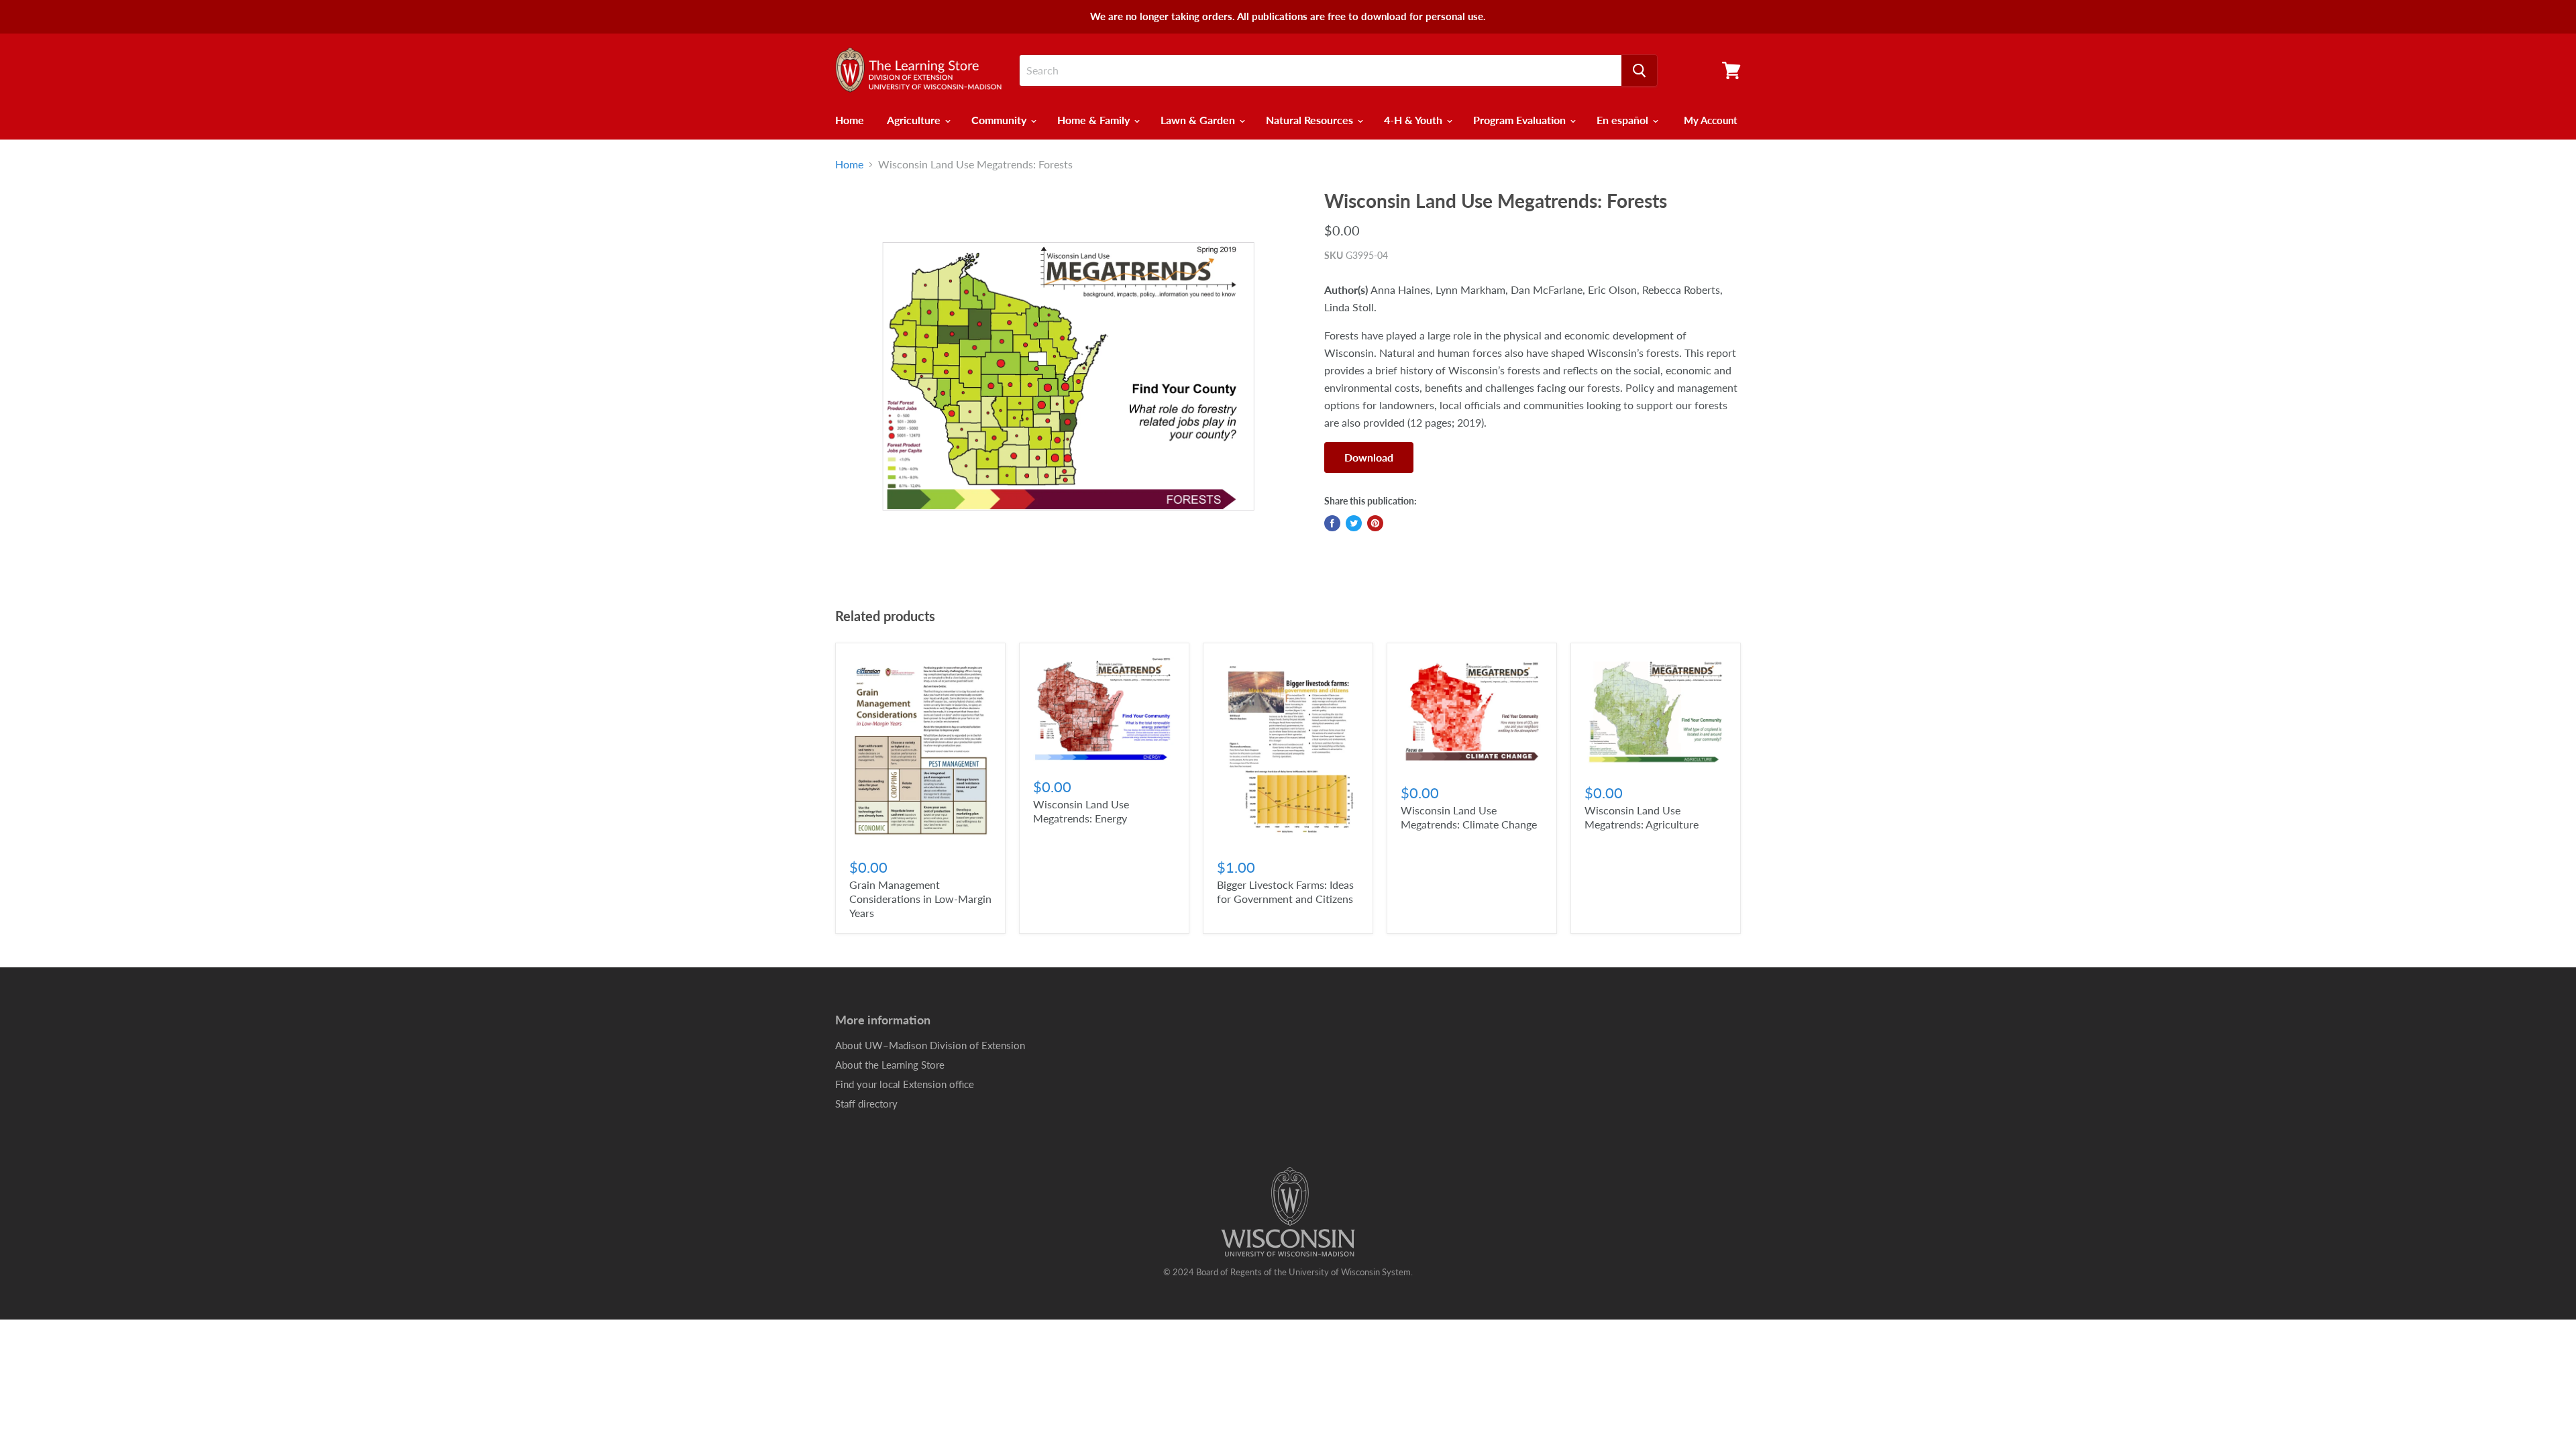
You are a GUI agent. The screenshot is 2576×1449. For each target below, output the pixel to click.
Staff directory (866, 1104)
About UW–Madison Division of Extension (930, 1045)
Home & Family (1095, 120)
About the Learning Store (890, 1065)
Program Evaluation (1521, 120)
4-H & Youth (1414, 120)
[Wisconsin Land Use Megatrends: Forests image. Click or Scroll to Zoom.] (1068, 376)
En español (1624, 120)
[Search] (1639, 70)
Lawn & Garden (1199, 120)
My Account (1711, 120)
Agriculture (915, 120)
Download (1369, 457)
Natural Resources (1311, 120)
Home (850, 120)
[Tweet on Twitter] (1354, 523)
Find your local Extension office (905, 1084)
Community (1000, 120)
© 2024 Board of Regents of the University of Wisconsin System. (1288, 1272)
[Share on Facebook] (1332, 523)
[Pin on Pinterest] (1375, 523)
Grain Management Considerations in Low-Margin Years (920, 899)
